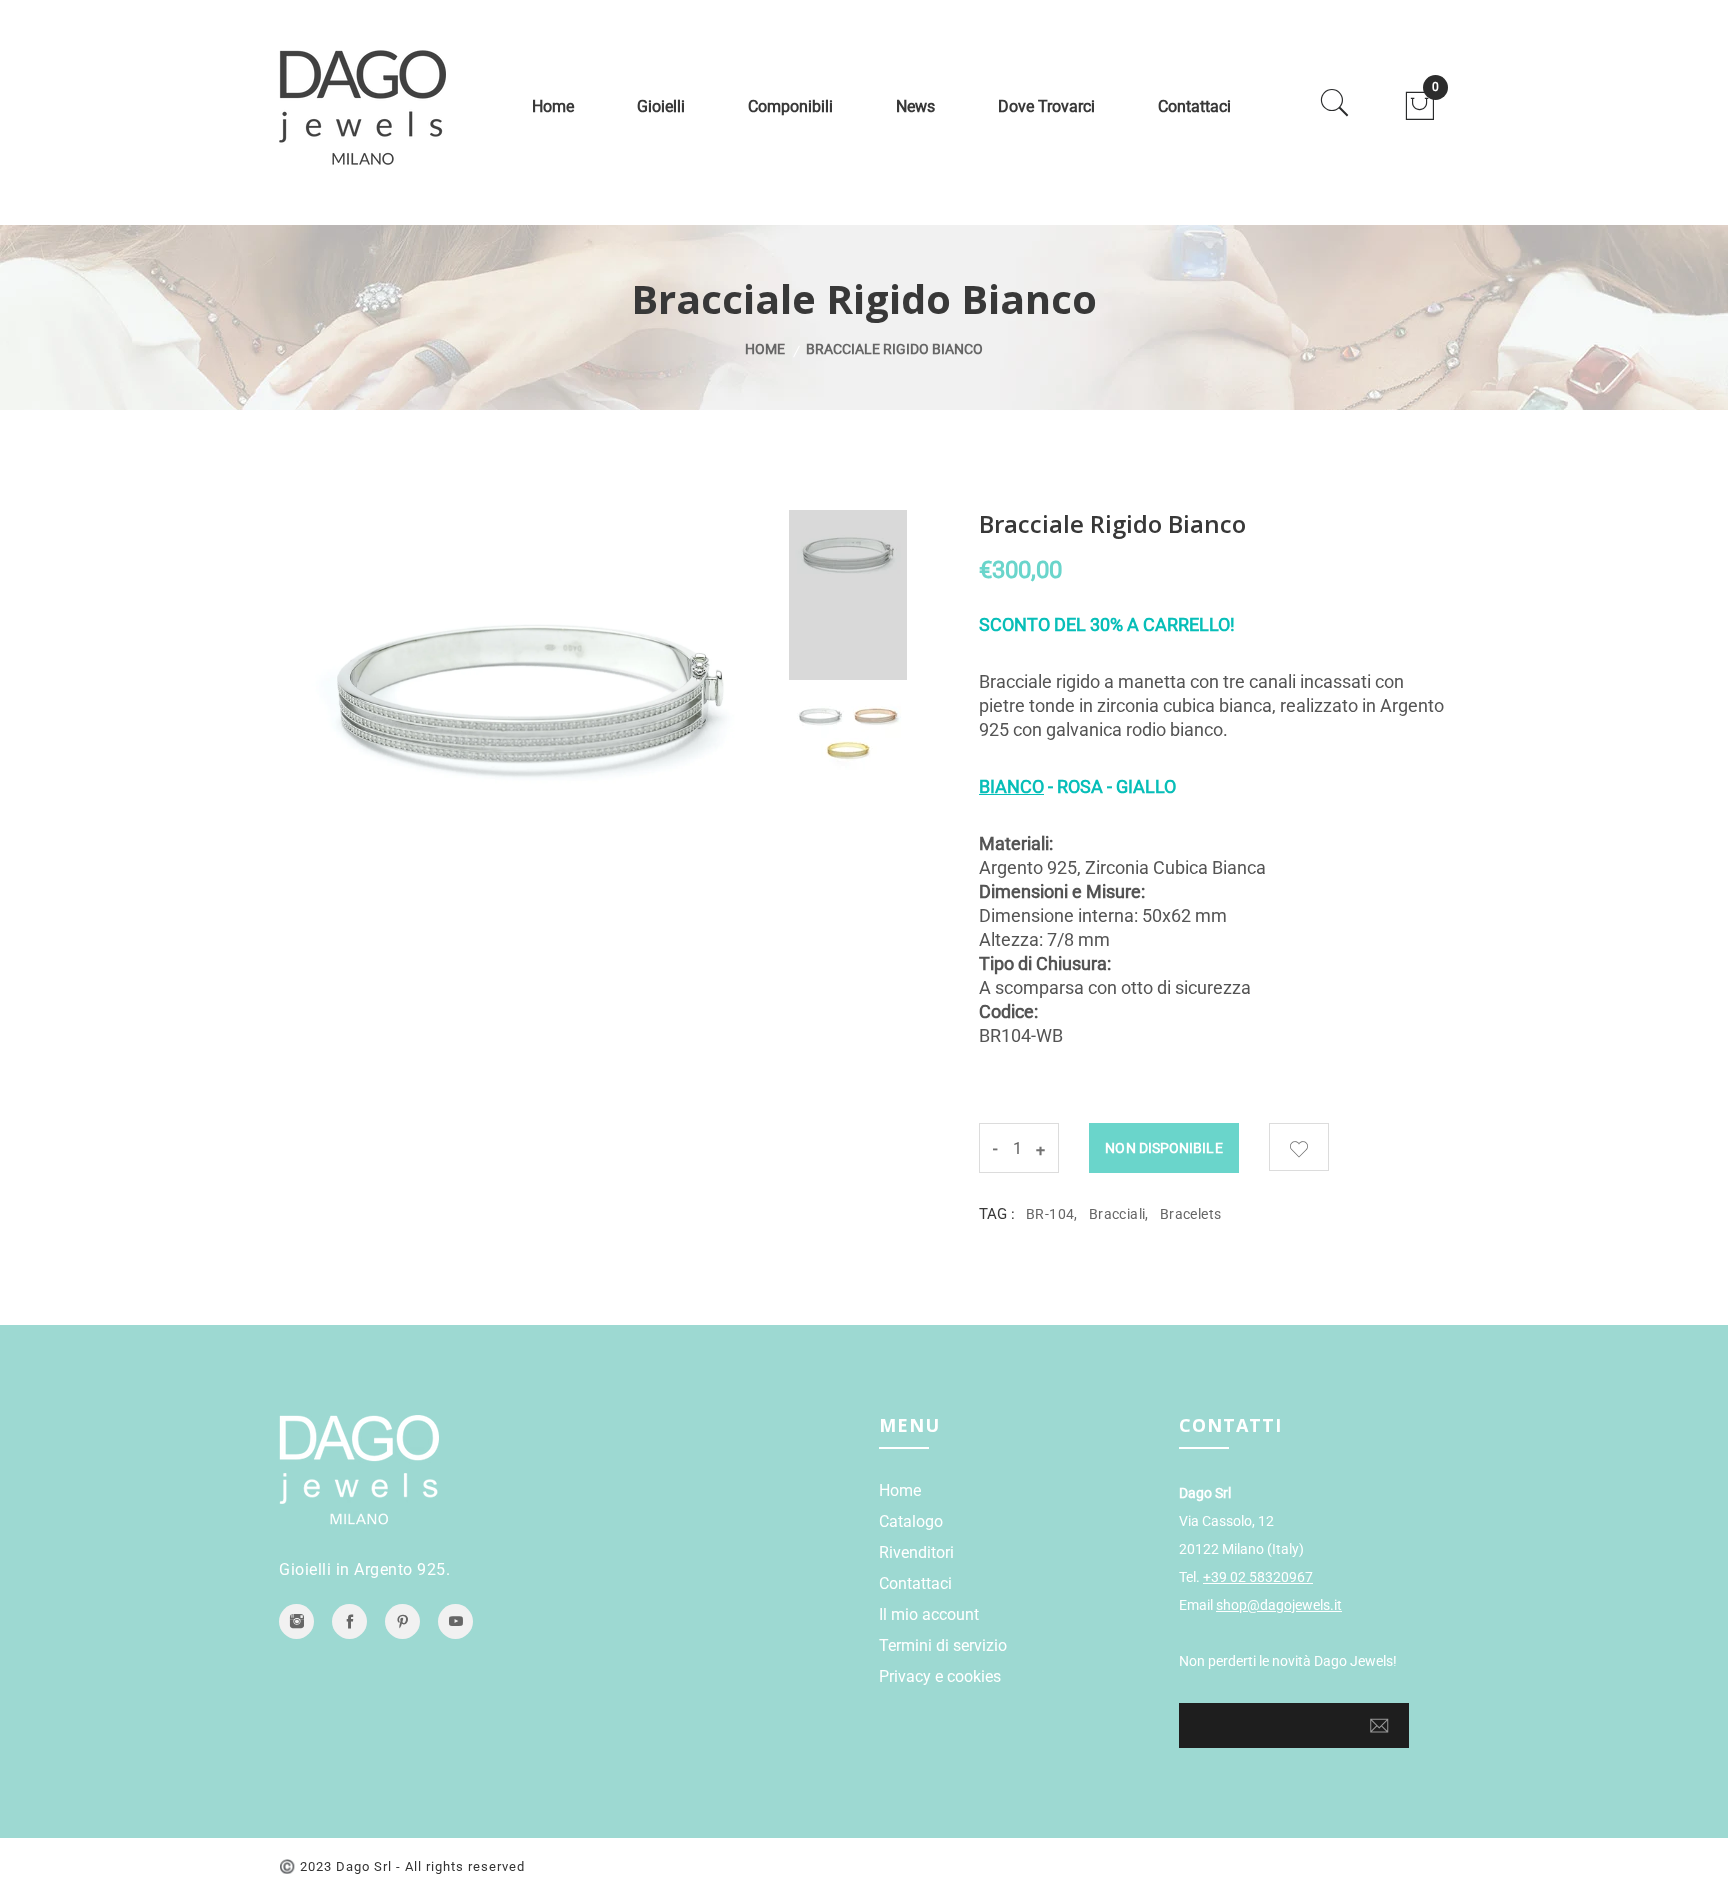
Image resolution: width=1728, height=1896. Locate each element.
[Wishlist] (1299, 1147)
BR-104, (1052, 1214)
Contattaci (1194, 106)
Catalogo (911, 1521)
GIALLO (1146, 786)
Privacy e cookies (940, 1676)
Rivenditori (916, 1552)
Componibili (790, 106)
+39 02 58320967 (1258, 1577)
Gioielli (661, 106)
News (915, 106)
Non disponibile (1163, 1148)
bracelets (1191, 1214)
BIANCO (1011, 786)
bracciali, (1119, 1214)
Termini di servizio (943, 1645)
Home (553, 106)
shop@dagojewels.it (1279, 1605)
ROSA (1080, 786)
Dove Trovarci (1046, 106)
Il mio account (929, 1614)
